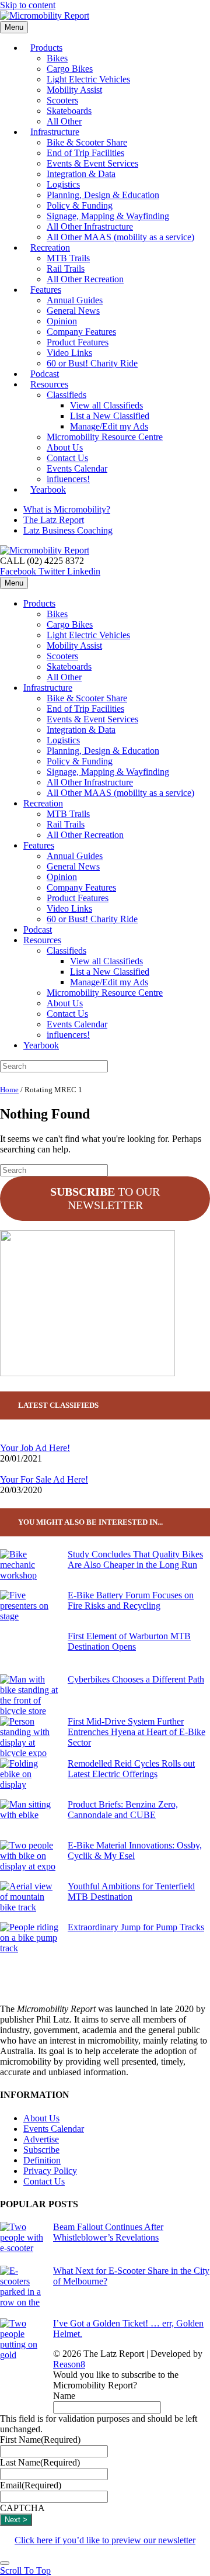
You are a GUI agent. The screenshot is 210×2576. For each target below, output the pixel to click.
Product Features (78, 342)
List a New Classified (110, 416)
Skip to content (28, 5)
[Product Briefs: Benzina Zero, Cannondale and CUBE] (29, 1820)
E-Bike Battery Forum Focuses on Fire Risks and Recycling (131, 1600)
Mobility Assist (74, 90)
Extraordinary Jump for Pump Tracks (136, 1927)
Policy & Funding (80, 205)
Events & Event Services (92, 163)
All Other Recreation (85, 279)
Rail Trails (66, 269)
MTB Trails (68, 258)
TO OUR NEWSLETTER (105, 1198)
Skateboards (69, 111)
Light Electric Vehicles (88, 79)
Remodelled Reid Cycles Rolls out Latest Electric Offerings (131, 1769)
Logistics (63, 184)
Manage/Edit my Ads (109, 426)
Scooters (62, 100)
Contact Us (67, 458)
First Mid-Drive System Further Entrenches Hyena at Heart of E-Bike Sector (136, 1732)
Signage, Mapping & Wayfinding (108, 216)
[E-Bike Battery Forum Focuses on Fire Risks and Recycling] (29, 1611)
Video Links (69, 353)
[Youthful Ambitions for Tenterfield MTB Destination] (29, 1902)
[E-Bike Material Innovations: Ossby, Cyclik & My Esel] (29, 1861)
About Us (65, 447)
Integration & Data (81, 174)
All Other (64, 677)
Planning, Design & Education (103, 195)
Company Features (81, 332)
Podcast (38, 929)
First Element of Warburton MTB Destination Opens (129, 1641)
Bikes (57, 58)
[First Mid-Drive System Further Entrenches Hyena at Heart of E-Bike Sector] (29, 1737)
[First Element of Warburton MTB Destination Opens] (29, 1653)
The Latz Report (54, 520)
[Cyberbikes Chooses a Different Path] (29, 1695)
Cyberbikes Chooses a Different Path (136, 1679)
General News (73, 311)
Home (9, 1090)
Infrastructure (55, 132)
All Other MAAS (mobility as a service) (120, 237)
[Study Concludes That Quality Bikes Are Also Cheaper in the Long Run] (29, 1570)
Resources (49, 384)
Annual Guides (75, 300)
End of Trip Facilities (85, 153)
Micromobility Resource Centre (105, 437)
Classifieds (66, 395)
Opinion (62, 321)
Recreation (50, 247)
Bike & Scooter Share (87, 142)
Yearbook (48, 489)
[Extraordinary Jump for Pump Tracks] (29, 1943)
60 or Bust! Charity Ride (92, 363)
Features (46, 290)
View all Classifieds (106, 405)
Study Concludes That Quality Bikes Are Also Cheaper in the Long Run (135, 1559)
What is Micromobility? (67, 509)
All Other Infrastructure (90, 226)
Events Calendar (77, 468)
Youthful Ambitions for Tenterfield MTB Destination (131, 1891)
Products (46, 48)
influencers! (68, 1035)
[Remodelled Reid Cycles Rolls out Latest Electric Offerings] (29, 1779)
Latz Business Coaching (68, 530)
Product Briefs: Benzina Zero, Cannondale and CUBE (123, 1810)
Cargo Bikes (70, 69)
